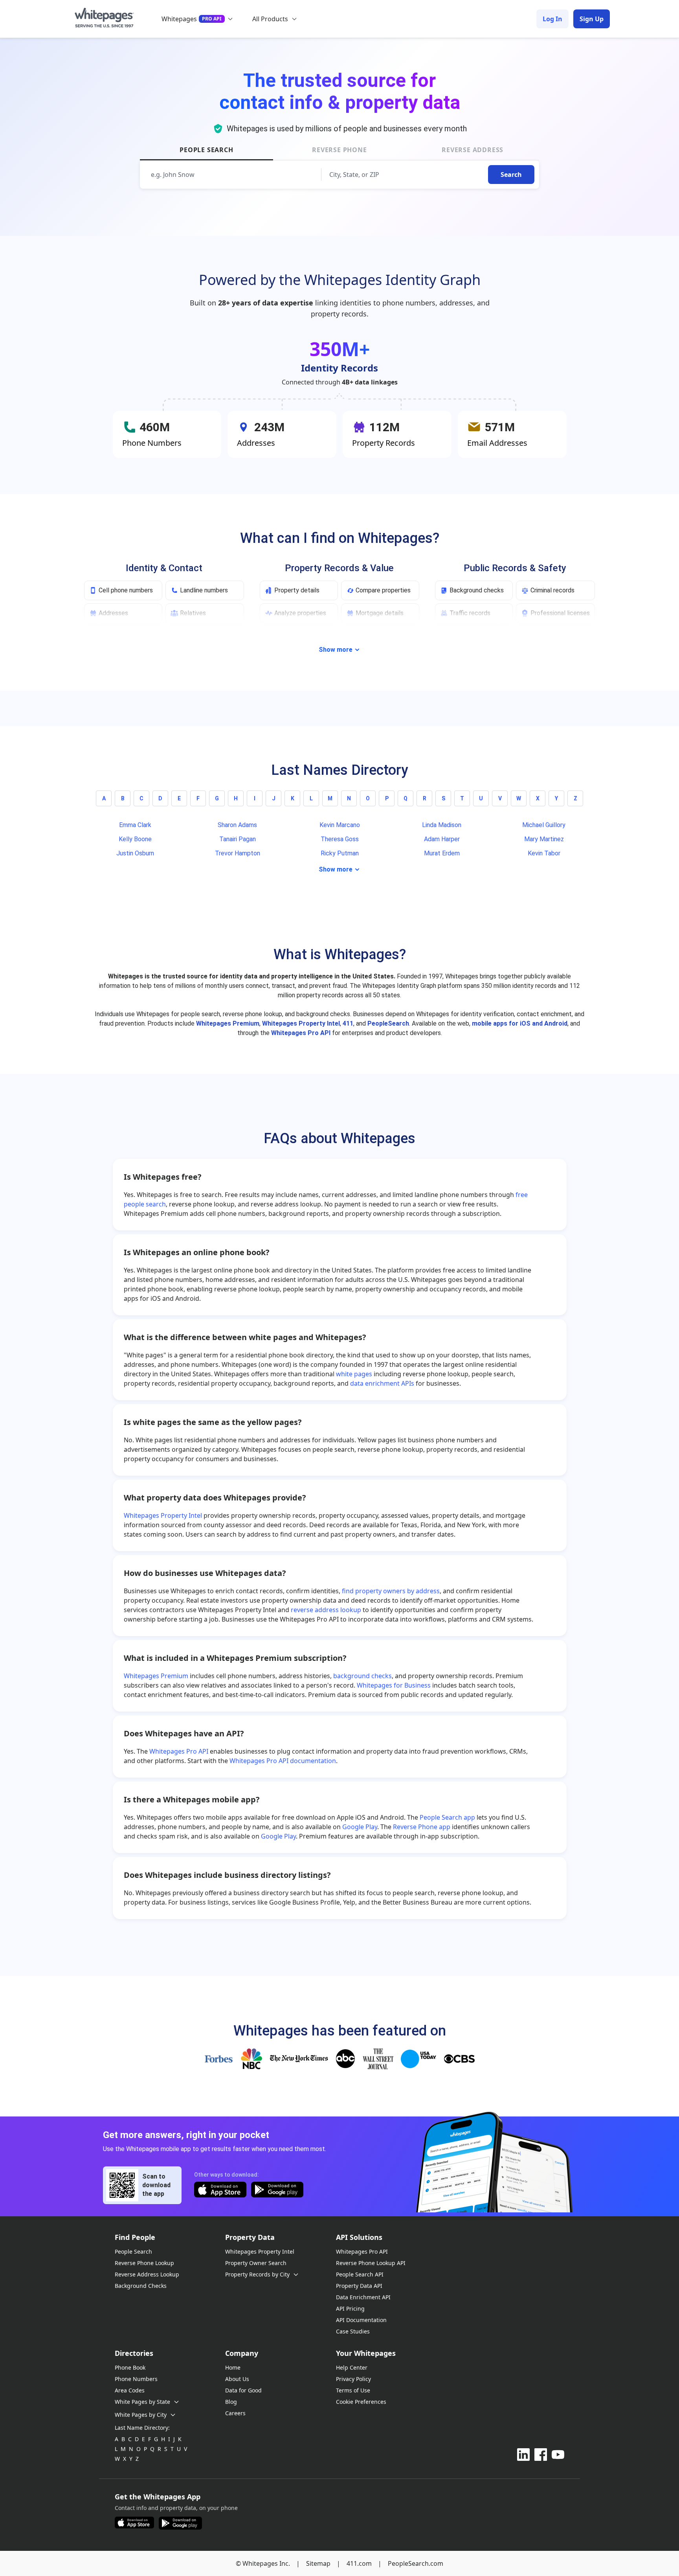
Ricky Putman (340, 853)
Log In (552, 19)
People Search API (360, 2274)
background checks (362, 1676)
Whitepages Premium (228, 1023)
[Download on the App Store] (220, 2191)
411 (348, 1023)
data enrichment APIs (382, 1383)
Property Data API (359, 2286)
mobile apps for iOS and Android (520, 1023)
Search (511, 175)
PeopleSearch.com (416, 2563)
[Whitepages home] (104, 19)
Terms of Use (353, 2390)
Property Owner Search (256, 2263)
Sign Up (592, 19)
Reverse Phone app (422, 1827)
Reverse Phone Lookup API (371, 2263)
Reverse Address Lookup (147, 2274)
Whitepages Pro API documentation (283, 1761)
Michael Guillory (544, 825)
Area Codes (130, 2390)
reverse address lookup (326, 1610)
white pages (354, 1374)
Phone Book (130, 2367)
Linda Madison (442, 825)
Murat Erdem (442, 853)
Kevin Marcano (340, 825)
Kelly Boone (135, 839)
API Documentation (361, 2320)
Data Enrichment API (363, 2297)
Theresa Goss (340, 839)
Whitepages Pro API (301, 1033)
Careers (235, 2413)
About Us (237, 2379)
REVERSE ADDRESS (473, 150)
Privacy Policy (353, 2379)
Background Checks (141, 2286)
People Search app (447, 1817)
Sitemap (318, 2563)
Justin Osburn (135, 853)
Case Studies (353, 2331)
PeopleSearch (388, 1023)
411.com (359, 2563)
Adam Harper (442, 839)
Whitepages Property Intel (301, 1023)
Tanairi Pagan (238, 839)
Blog (231, 2402)
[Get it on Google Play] (277, 2191)
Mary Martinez (544, 839)
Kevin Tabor (544, 853)
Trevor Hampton (238, 853)
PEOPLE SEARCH (206, 150)
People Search (133, 2251)
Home (233, 2367)
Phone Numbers (136, 2379)
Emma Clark (135, 825)
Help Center (352, 2367)
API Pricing (350, 2308)
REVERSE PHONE (339, 150)
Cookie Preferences (361, 2402)
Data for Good (243, 2390)
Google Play (360, 1827)
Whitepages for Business (394, 1685)
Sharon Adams (237, 825)
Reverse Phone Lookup (144, 2263)
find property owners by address (391, 1591)
